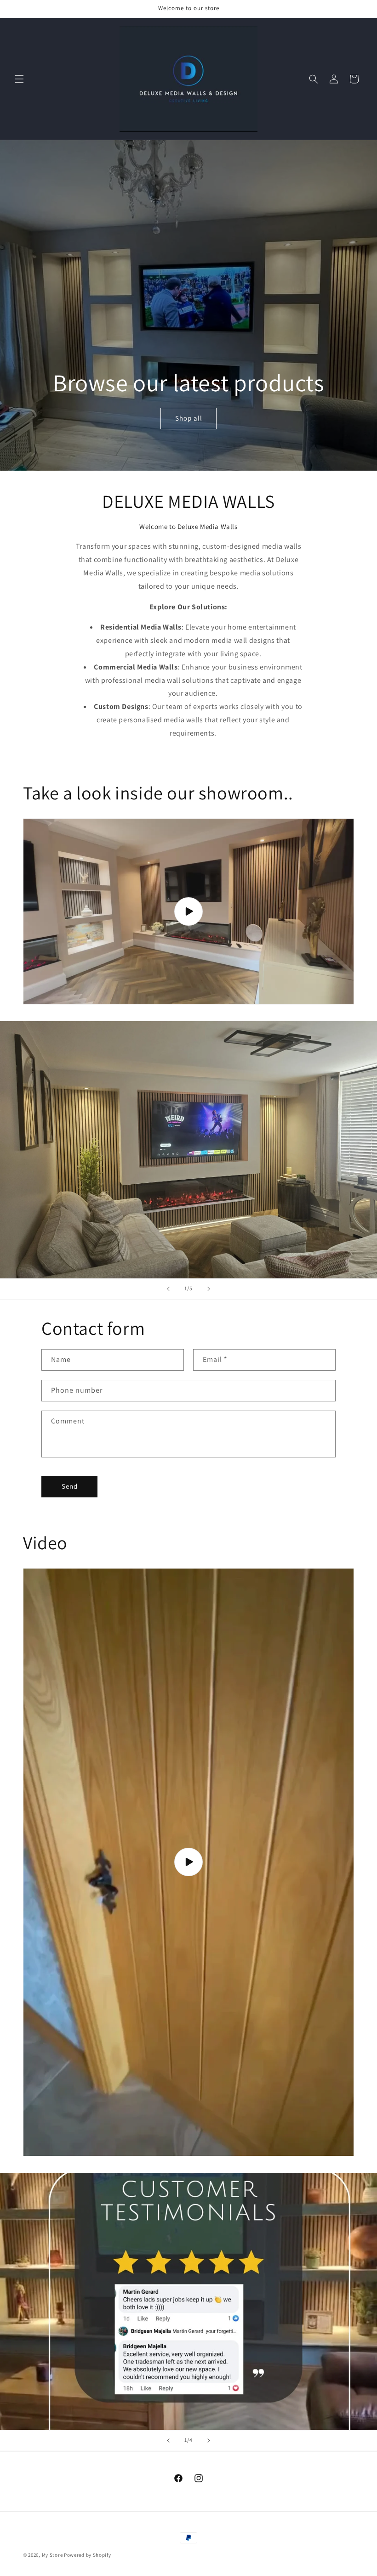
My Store (52, 2555)
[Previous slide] (168, 1289)
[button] (19, 79)
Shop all (188, 419)
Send (70, 1486)
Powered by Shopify (88, 2555)
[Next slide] (209, 1289)
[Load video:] (188, 911)
